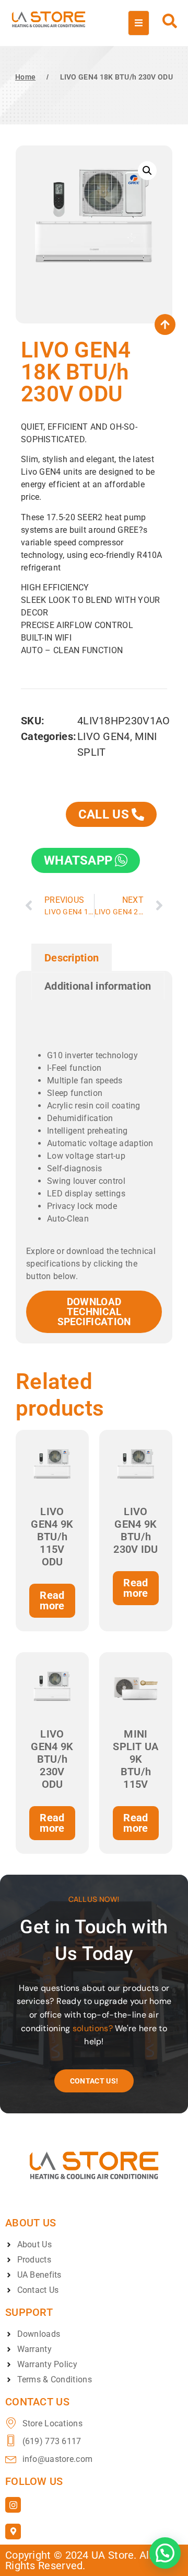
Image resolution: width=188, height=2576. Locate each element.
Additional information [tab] (98, 986)
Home (25, 77)
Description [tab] (72, 958)
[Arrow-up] (165, 324)
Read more (52, 1600)
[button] (147, 171)
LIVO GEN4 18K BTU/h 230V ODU (116, 77)
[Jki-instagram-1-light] (13, 2505)
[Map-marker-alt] (13, 2532)
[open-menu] (139, 23)
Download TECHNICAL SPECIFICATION (94, 1312)
